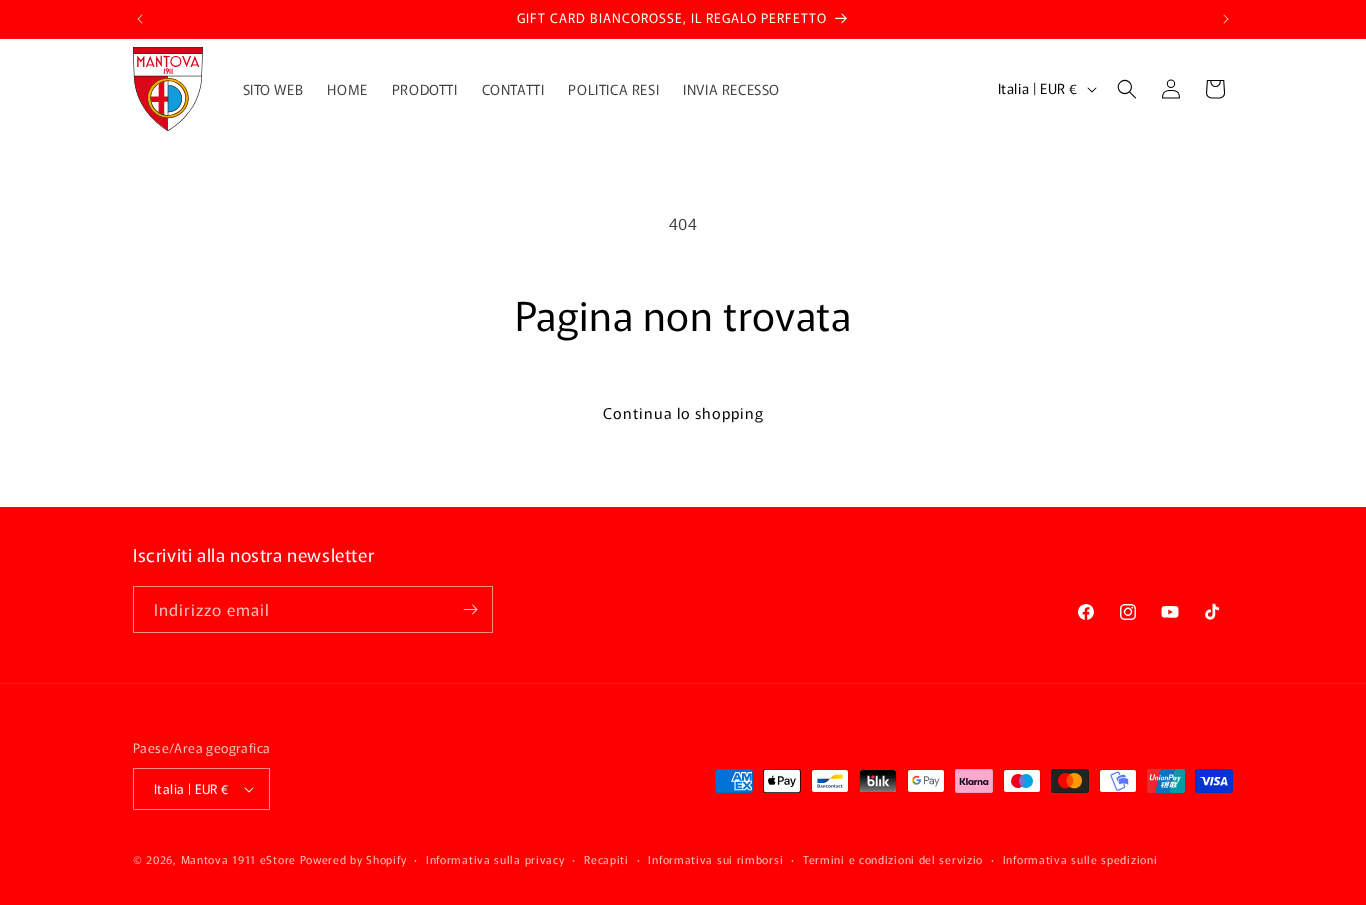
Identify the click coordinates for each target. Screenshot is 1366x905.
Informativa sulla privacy (495, 858)
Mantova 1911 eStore (238, 859)
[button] (1127, 89)
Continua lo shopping (683, 412)
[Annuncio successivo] (1226, 19)
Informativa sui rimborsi (715, 858)
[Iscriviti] (470, 609)
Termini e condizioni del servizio (893, 858)
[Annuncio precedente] (140, 19)
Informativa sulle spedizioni (1080, 858)
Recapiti (606, 858)
